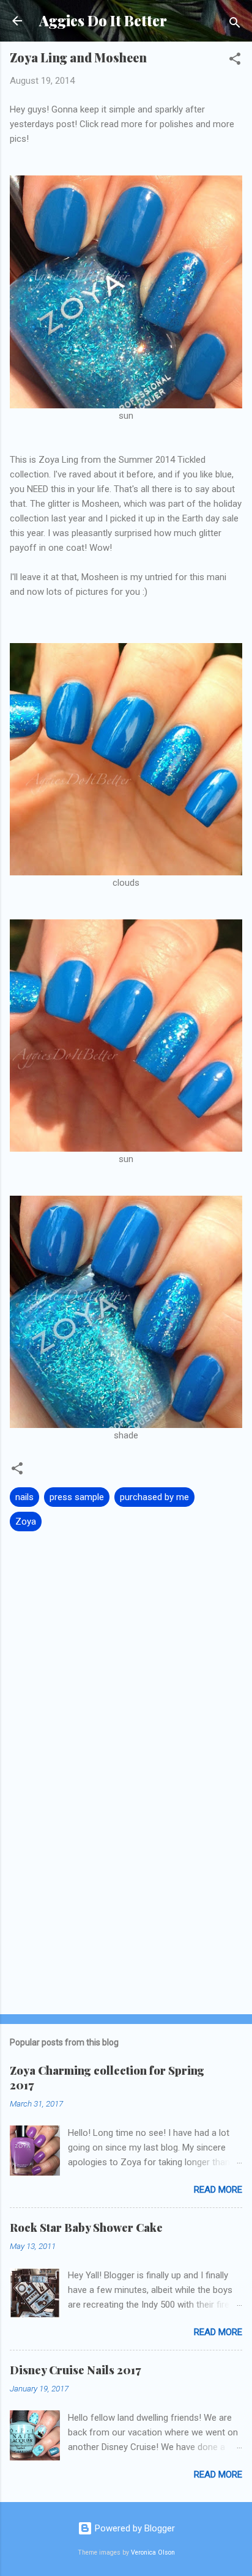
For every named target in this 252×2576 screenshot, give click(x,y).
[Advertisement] (126, 1909)
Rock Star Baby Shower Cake (86, 2228)
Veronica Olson (153, 2552)
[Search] (235, 25)
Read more (218, 2190)
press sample (77, 1497)
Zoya (26, 1522)
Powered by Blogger (134, 2528)
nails (24, 1497)
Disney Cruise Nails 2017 (75, 2370)
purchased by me (154, 1497)
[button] (235, 61)
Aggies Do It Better (103, 20)
